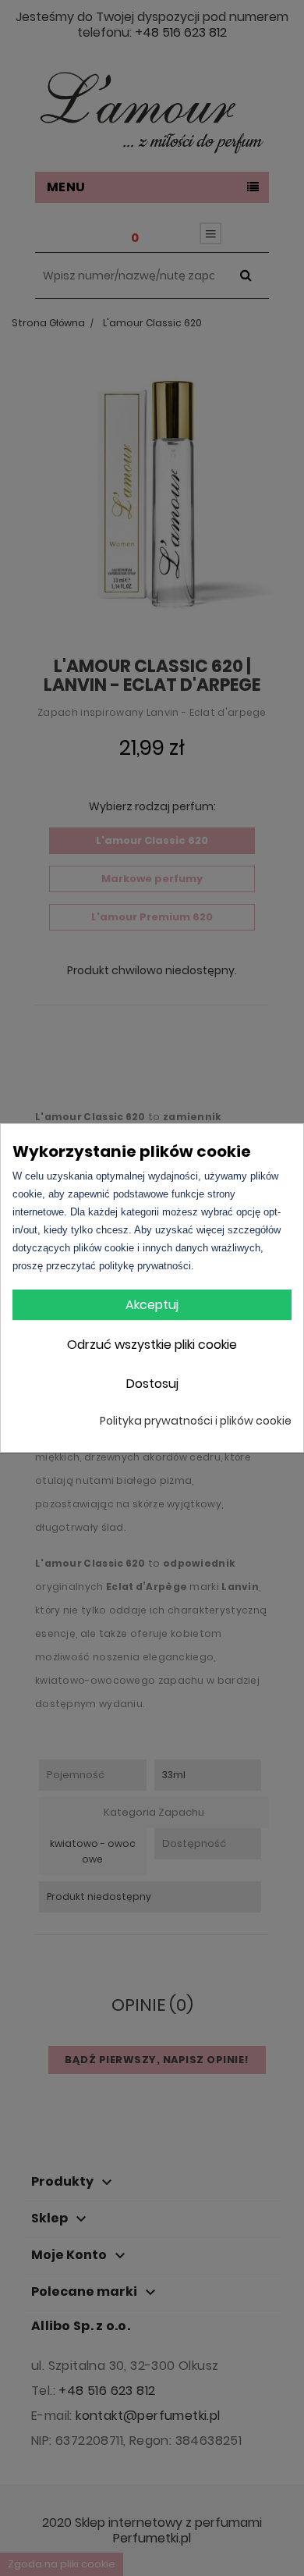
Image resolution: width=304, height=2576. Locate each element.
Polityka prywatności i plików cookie (196, 1421)
